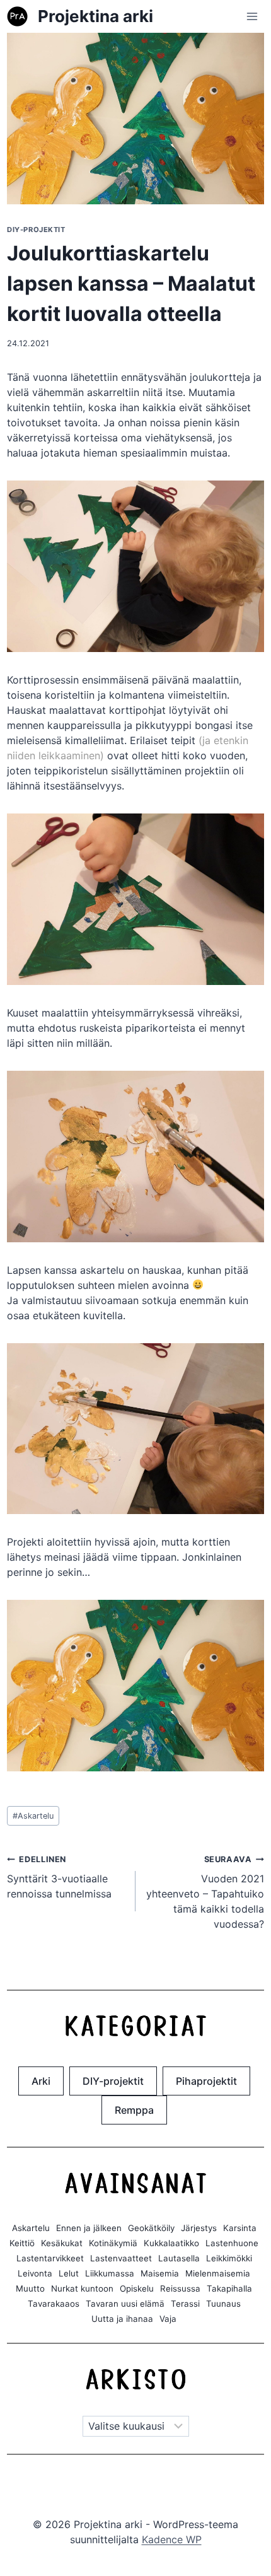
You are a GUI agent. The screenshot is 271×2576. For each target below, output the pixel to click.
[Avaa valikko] (252, 16)
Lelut (69, 2273)
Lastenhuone (232, 2243)
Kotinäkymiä (113, 2243)
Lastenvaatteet (121, 2258)
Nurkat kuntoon (82, 2288)
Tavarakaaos (54, 2304)
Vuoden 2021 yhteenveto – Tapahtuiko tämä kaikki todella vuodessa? (205, 1892)
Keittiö (22, 2243)
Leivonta (35, 2273)
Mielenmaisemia (218, 2273)
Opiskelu (137, 2288)
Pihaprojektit (206, 2081)
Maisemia (160, 2273)
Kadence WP (172, 2539)
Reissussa (180, 2288)
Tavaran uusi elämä (125, 2304)
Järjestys (199, 2228)
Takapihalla (229, 2288)
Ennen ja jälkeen (89, 2228)
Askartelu (33, 1816)
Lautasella (179, 2258)
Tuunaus (223, 2304)
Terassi (185, 2304)
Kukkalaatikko (171, 2243)
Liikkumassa (110, 2273)
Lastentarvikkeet (50, 2258)
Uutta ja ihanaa (122, 2319)
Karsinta (240, 2228)
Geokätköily (151, 2228)
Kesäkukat (62, 2243)
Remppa (134, 2110)
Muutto (30, 2288)
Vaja (168, 2319)
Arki (41, 2081)
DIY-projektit (36, 230)
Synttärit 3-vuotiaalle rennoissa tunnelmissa (59, 1877)
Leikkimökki (229, 2258)
